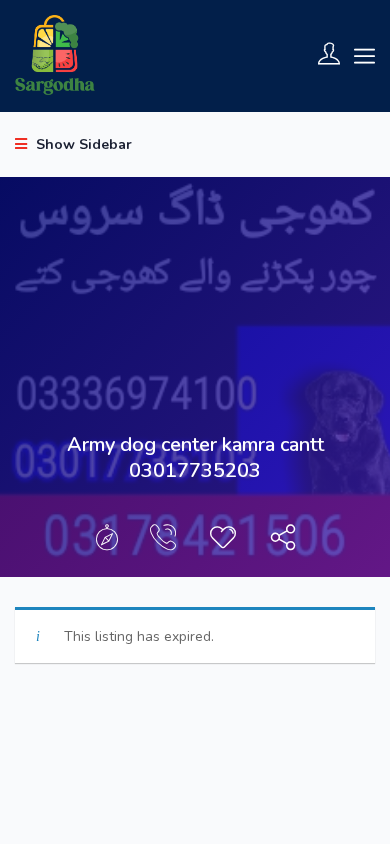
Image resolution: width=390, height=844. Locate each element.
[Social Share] (283, 542)
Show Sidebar (82, 144)
